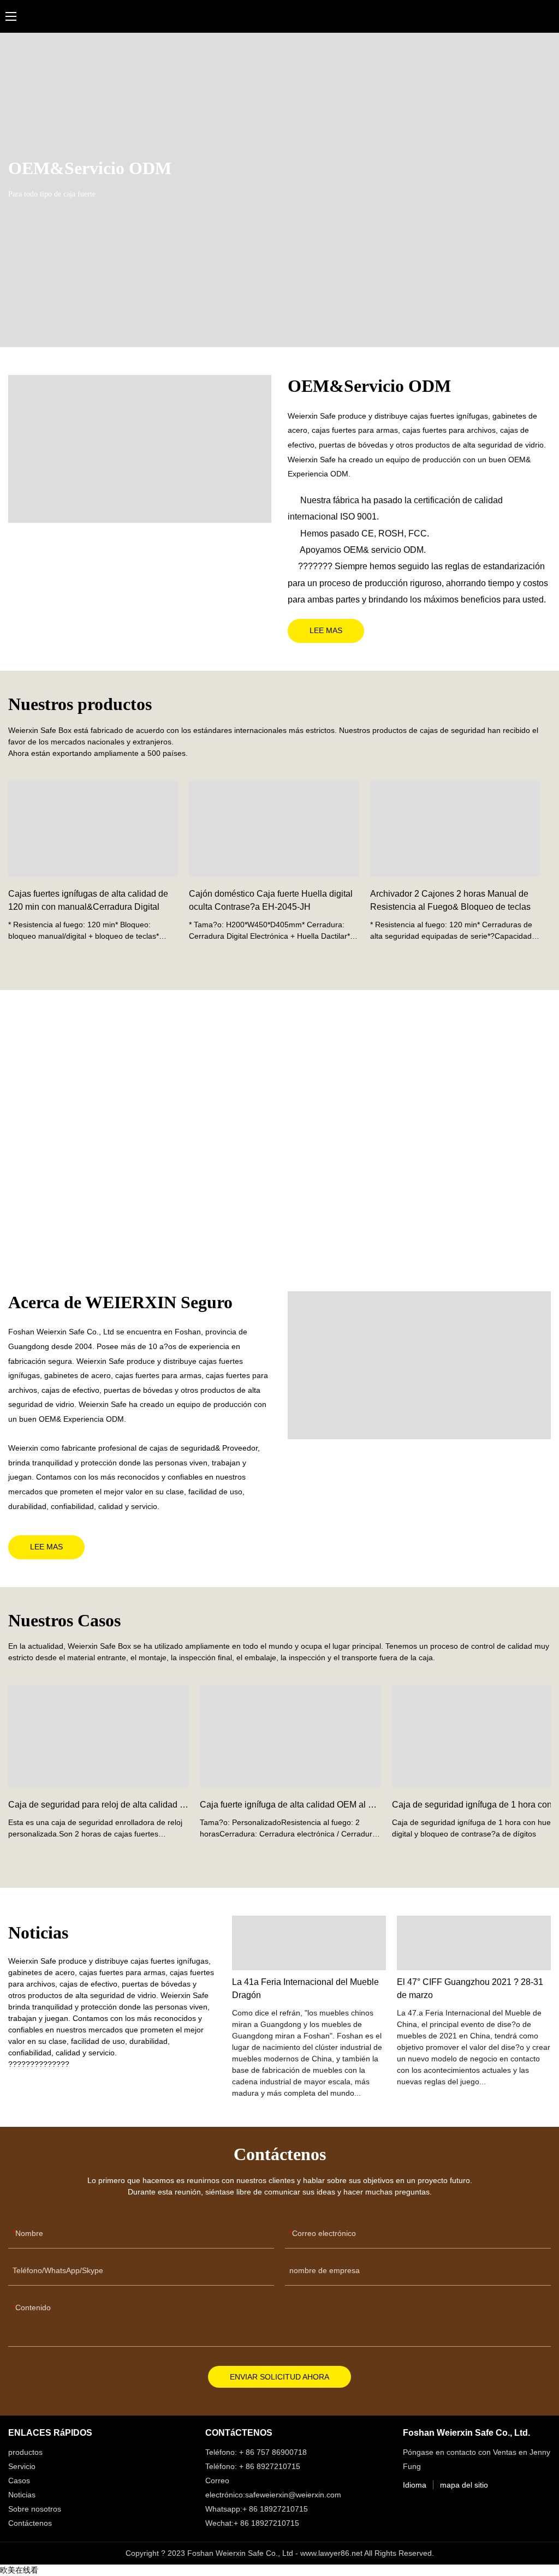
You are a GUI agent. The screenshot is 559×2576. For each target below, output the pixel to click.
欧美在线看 (19, 2570)
